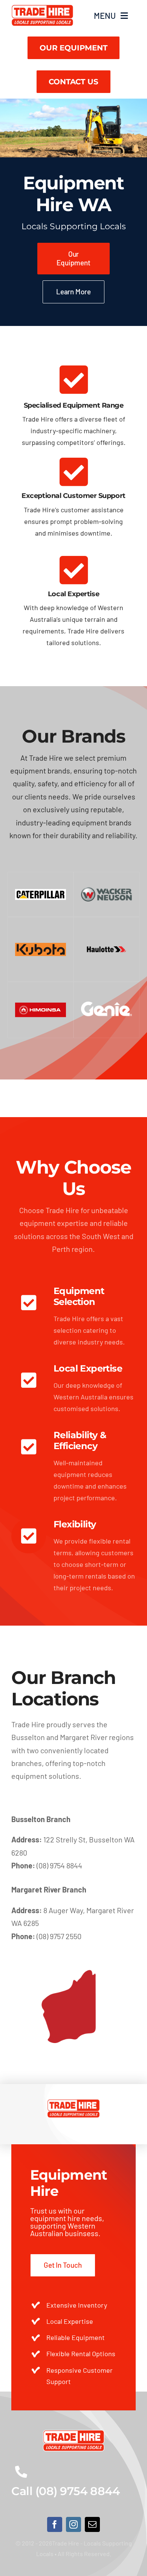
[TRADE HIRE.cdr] (42, 8)
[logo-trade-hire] (74, 2433)
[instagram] (73, 2524)
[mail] (92, 2524)
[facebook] (55, 2524)
